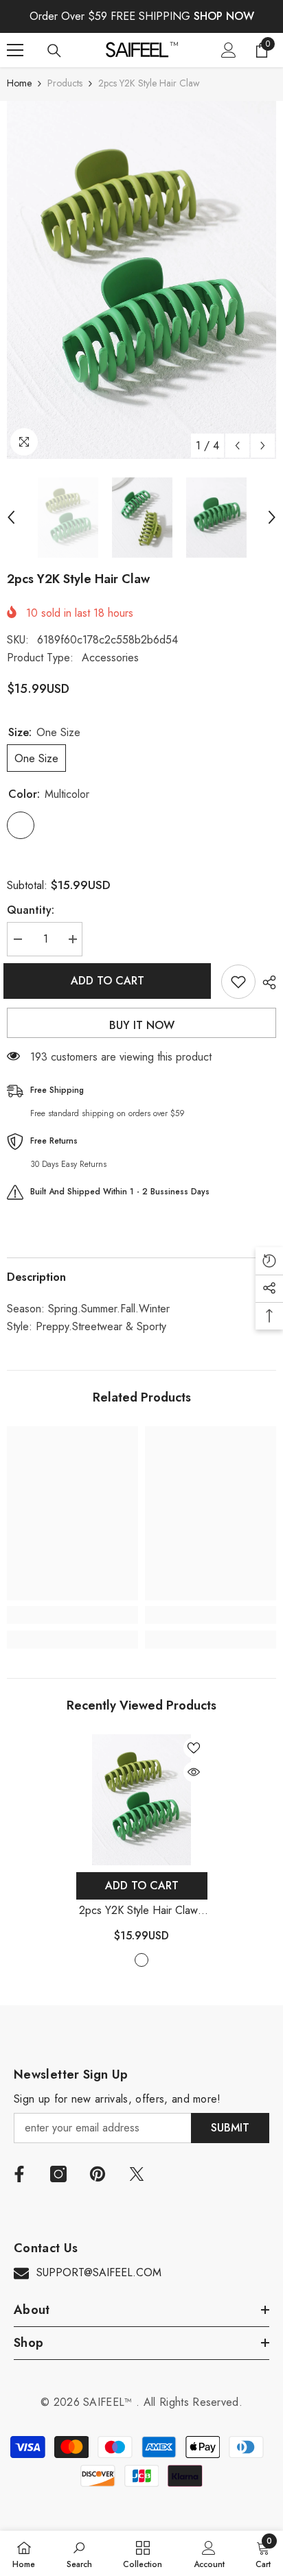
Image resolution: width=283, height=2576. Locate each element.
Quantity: (31, 910)
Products (65, 83)
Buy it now (142, 1025)
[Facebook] (19, 2174)
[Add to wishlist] (238, 982)
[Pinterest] (98, 2174)
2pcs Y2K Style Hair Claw (142, 1911)
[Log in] (229, 50)
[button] (237, 446)
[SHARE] (266, 982)
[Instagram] (58, 2174)
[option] (141, 280)
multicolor (141, 1960)
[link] (72, 1615)
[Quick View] (194, 1772)
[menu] (15, 50)
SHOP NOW (224, 16)
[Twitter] (137, 2174)
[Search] (54, 51)
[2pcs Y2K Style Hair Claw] (142, 1800)
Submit (230, 2128)
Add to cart (111, 981)
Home (19, 83)
